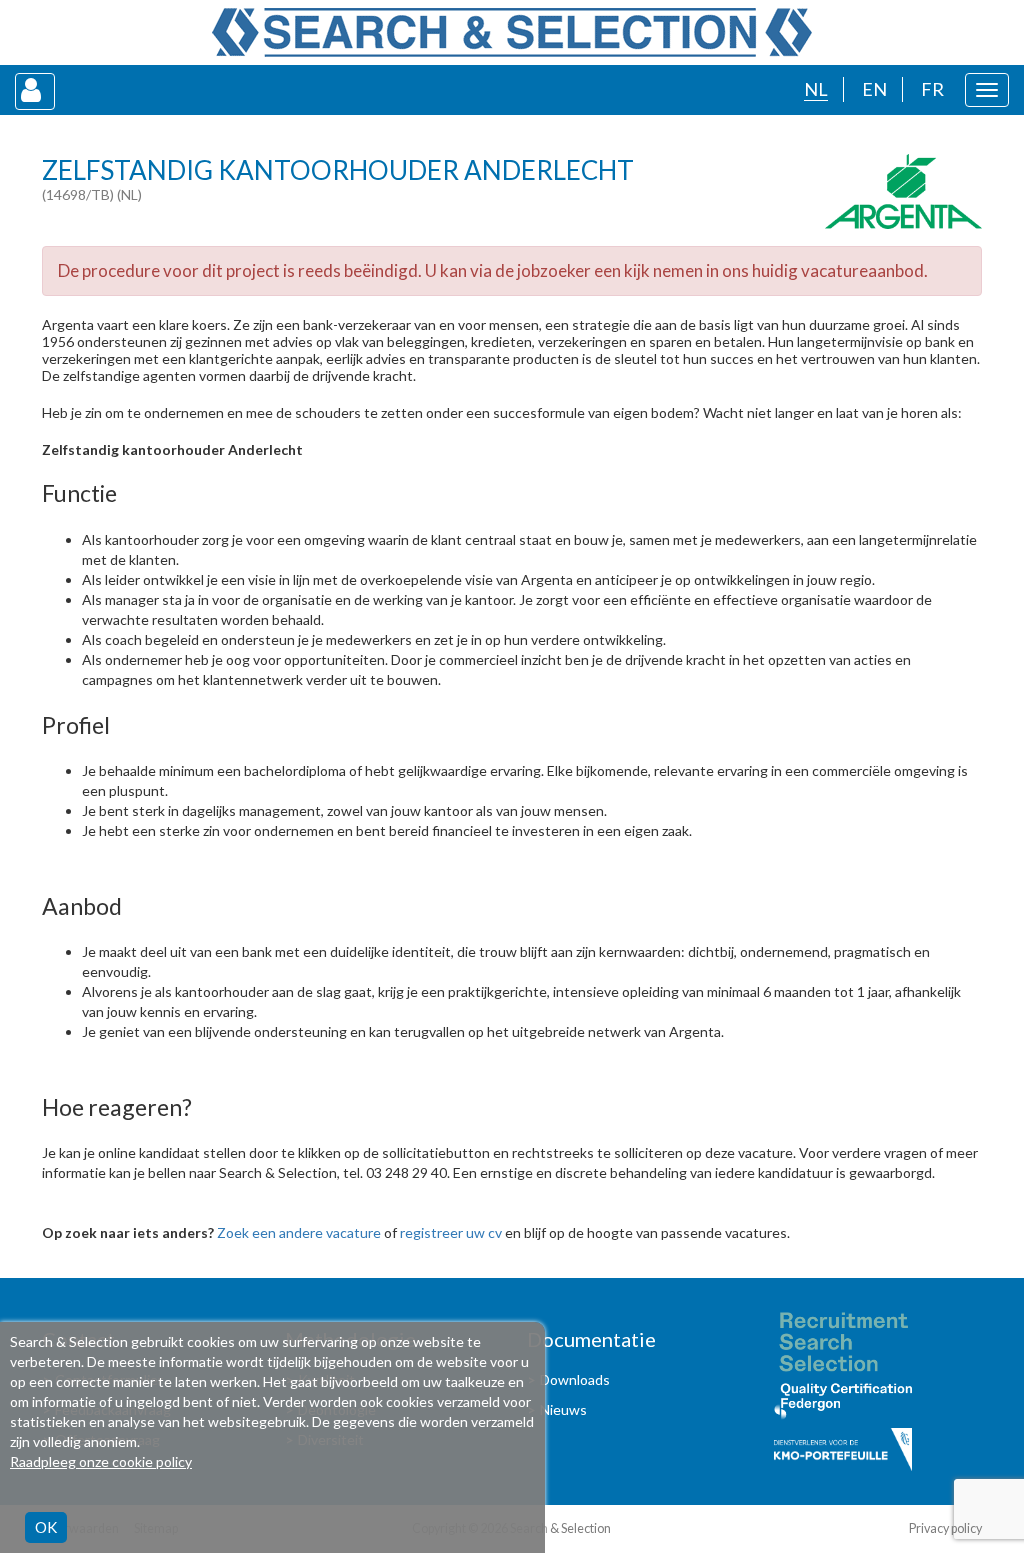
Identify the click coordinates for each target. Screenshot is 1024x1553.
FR (932, 89)
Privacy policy (945, 1528)
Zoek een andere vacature (299, 1232)
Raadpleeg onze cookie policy (101, 1461)
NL (816, 89)
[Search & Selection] (512, 32)
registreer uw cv (451, 1232)
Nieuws (563, 1409)
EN (874, 89)
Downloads (575, 1379)
